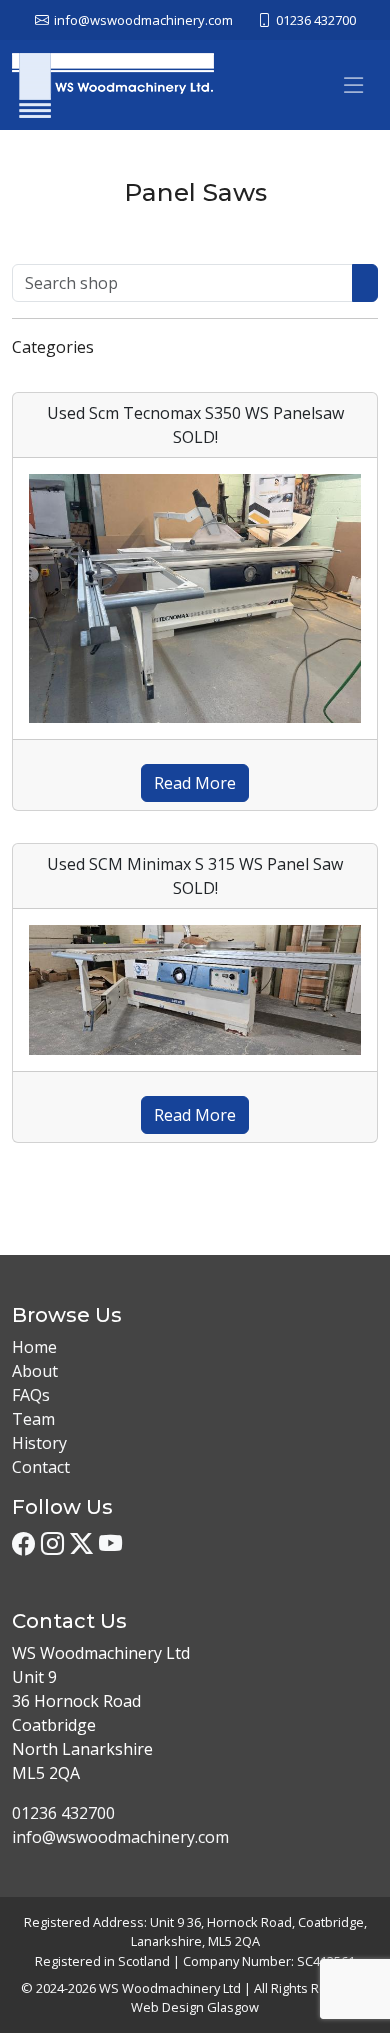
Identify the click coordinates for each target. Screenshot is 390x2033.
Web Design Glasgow (195, 2007)
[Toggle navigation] (110, 348)
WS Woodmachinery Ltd (170, 1988)
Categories (53, 347)
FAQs (31, 1395)
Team (33, 1419)
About (35, 1371)
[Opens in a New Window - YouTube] (110, 1544)
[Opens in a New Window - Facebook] (23, 1544)
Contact (41, 1467)
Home (34, 1347)
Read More (195, 783)
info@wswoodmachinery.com (120, 1837)
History (39, 1443)
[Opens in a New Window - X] (81, 1544)
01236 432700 (63, 1813)
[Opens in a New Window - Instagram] (52, 1544)
